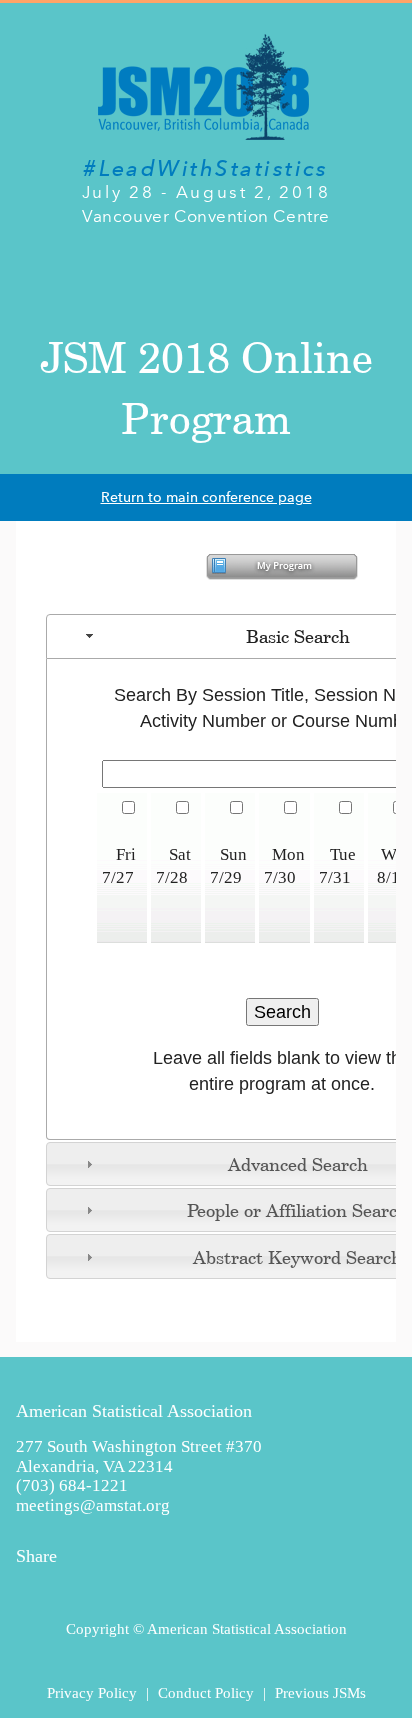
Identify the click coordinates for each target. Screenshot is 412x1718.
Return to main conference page (206, 497)
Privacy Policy (92, 1692)
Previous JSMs (320, 1692)
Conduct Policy (206, 1692)
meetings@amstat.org (93, 1505)
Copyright (97, 1628)
